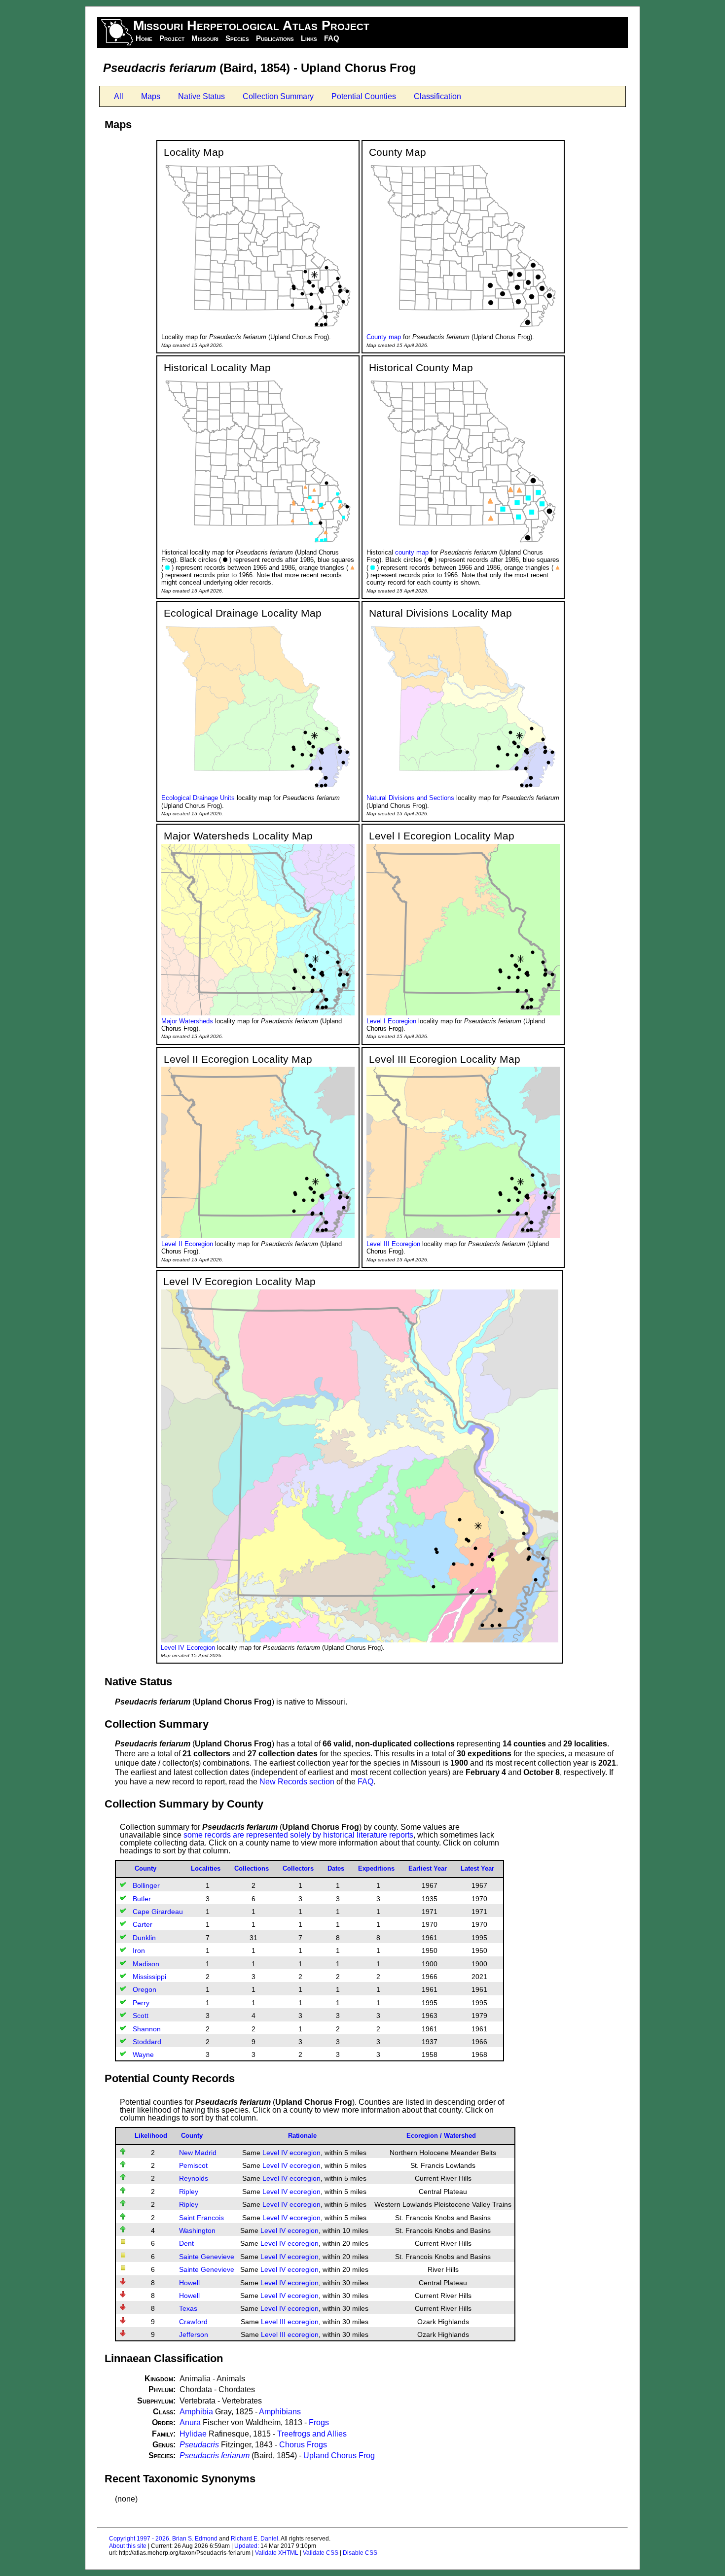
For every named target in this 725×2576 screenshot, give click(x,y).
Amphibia (196, 2412)
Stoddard (147, 2042)
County (145, 1868)
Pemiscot (193, 2165)
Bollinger (146, 1885)
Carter (143, 1924)
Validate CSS (321, 2553)
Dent (186, 2243)
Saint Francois (201, 2218)
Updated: (247, 2546)
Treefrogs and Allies (312, 2434)
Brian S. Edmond (195, 2539)
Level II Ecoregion (187, 1244)
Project (172, 38)
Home (144, 38)
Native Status (201, 96)
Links (309, 38)
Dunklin (144, 1938)
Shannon (147, 2029)
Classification (437, 96)
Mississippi (149, 1977)
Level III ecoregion (290, 2322)
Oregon (145, 1989)
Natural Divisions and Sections (410, 798)
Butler (142, 1899)
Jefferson (194, 2334)
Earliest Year (428, 1868)
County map (384, 337)
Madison (146, 1964)
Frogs (319, 2422)
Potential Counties (364, 96)
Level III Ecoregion (393, 1244)
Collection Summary (278, 96)
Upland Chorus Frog (339, 2455)
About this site (128, 2546)
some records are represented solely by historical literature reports (298, 1835)
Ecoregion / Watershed (441, 2136)
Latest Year (477, 1868)
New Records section (297, 1782)
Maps (151, 96)
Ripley (189, 2192)
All (119, 96)
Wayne (143, 2054)
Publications (275, 38)
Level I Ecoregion (391, 1021)
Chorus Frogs (303, 2445)
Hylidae (193, 2434)
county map (412, 552)
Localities (206, 1868)
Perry (141, 2003)
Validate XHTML (277, 2553)
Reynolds (194, 2178)
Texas (188, 2308)
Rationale (302, 2136)
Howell (189, 2283)
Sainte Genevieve (207, 2257)
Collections (252, 1868)
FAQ (332, 38)
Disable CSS (360, 2553)
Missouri (205, 38)
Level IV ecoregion (291, 2153)
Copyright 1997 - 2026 (139, 2539)
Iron (139, 1950)
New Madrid (198, 2153)
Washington (197, 2230)
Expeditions (376, 1868)
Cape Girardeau (158, 1912)
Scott (141, 2016)
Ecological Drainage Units (198, 798)
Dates (336, 1868)
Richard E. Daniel (254, 2539)
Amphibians (280, 2412)
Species (237, 38)
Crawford (193, 2322)
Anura (190, 2422)
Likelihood (151, 2136)
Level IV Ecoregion (188, 1648)
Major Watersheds (187, 1021)
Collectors (298, 1868)
